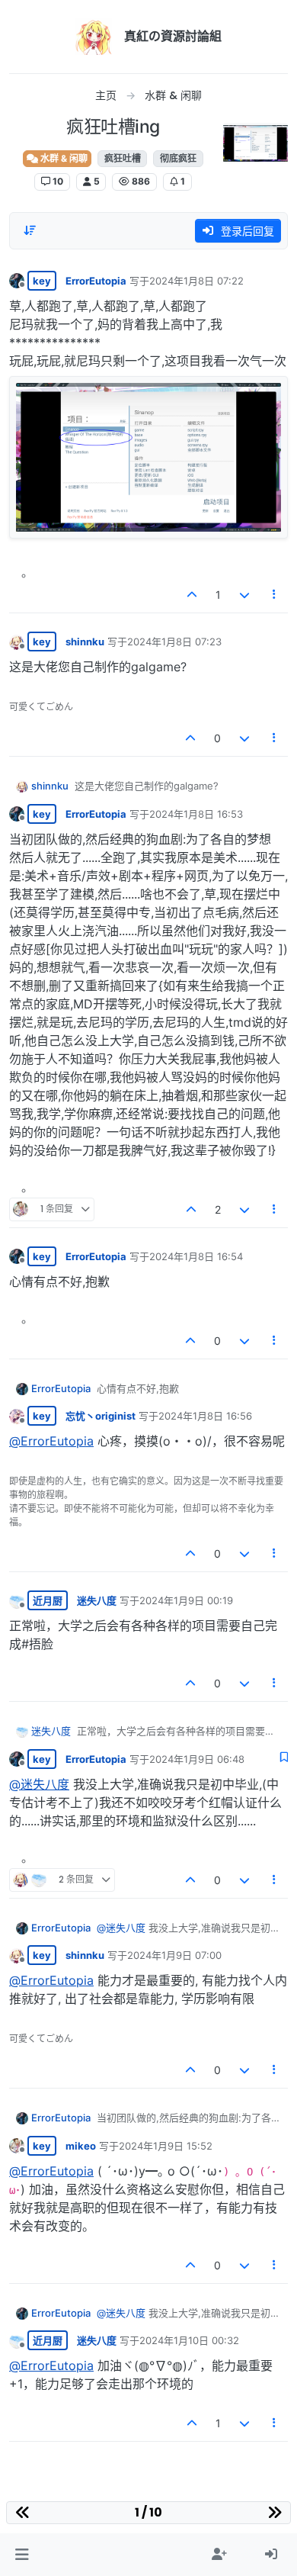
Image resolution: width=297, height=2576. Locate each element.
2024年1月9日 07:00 (174, 1955)
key (42, 281)
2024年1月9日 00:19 (186, 1600)
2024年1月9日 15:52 (166, 2146)
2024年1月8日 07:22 (196, 281)
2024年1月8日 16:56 (205, 1416)
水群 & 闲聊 (63, 158)
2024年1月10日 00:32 (189, 2340)
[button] (22, 2555)
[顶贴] (193, 595)
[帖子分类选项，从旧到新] (30, 230)
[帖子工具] (275, 595)
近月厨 (48, 1600)
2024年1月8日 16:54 (196, 1256)
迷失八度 (97, 1600)
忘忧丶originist (101, 1416)
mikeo (81, 2146)
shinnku (85, 642)
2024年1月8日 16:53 (196, 814)
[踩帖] (244, 595)
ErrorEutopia (96, 281)
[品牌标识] (94, 37)
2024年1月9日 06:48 (197, 1759)
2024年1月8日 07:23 (174, 642)
